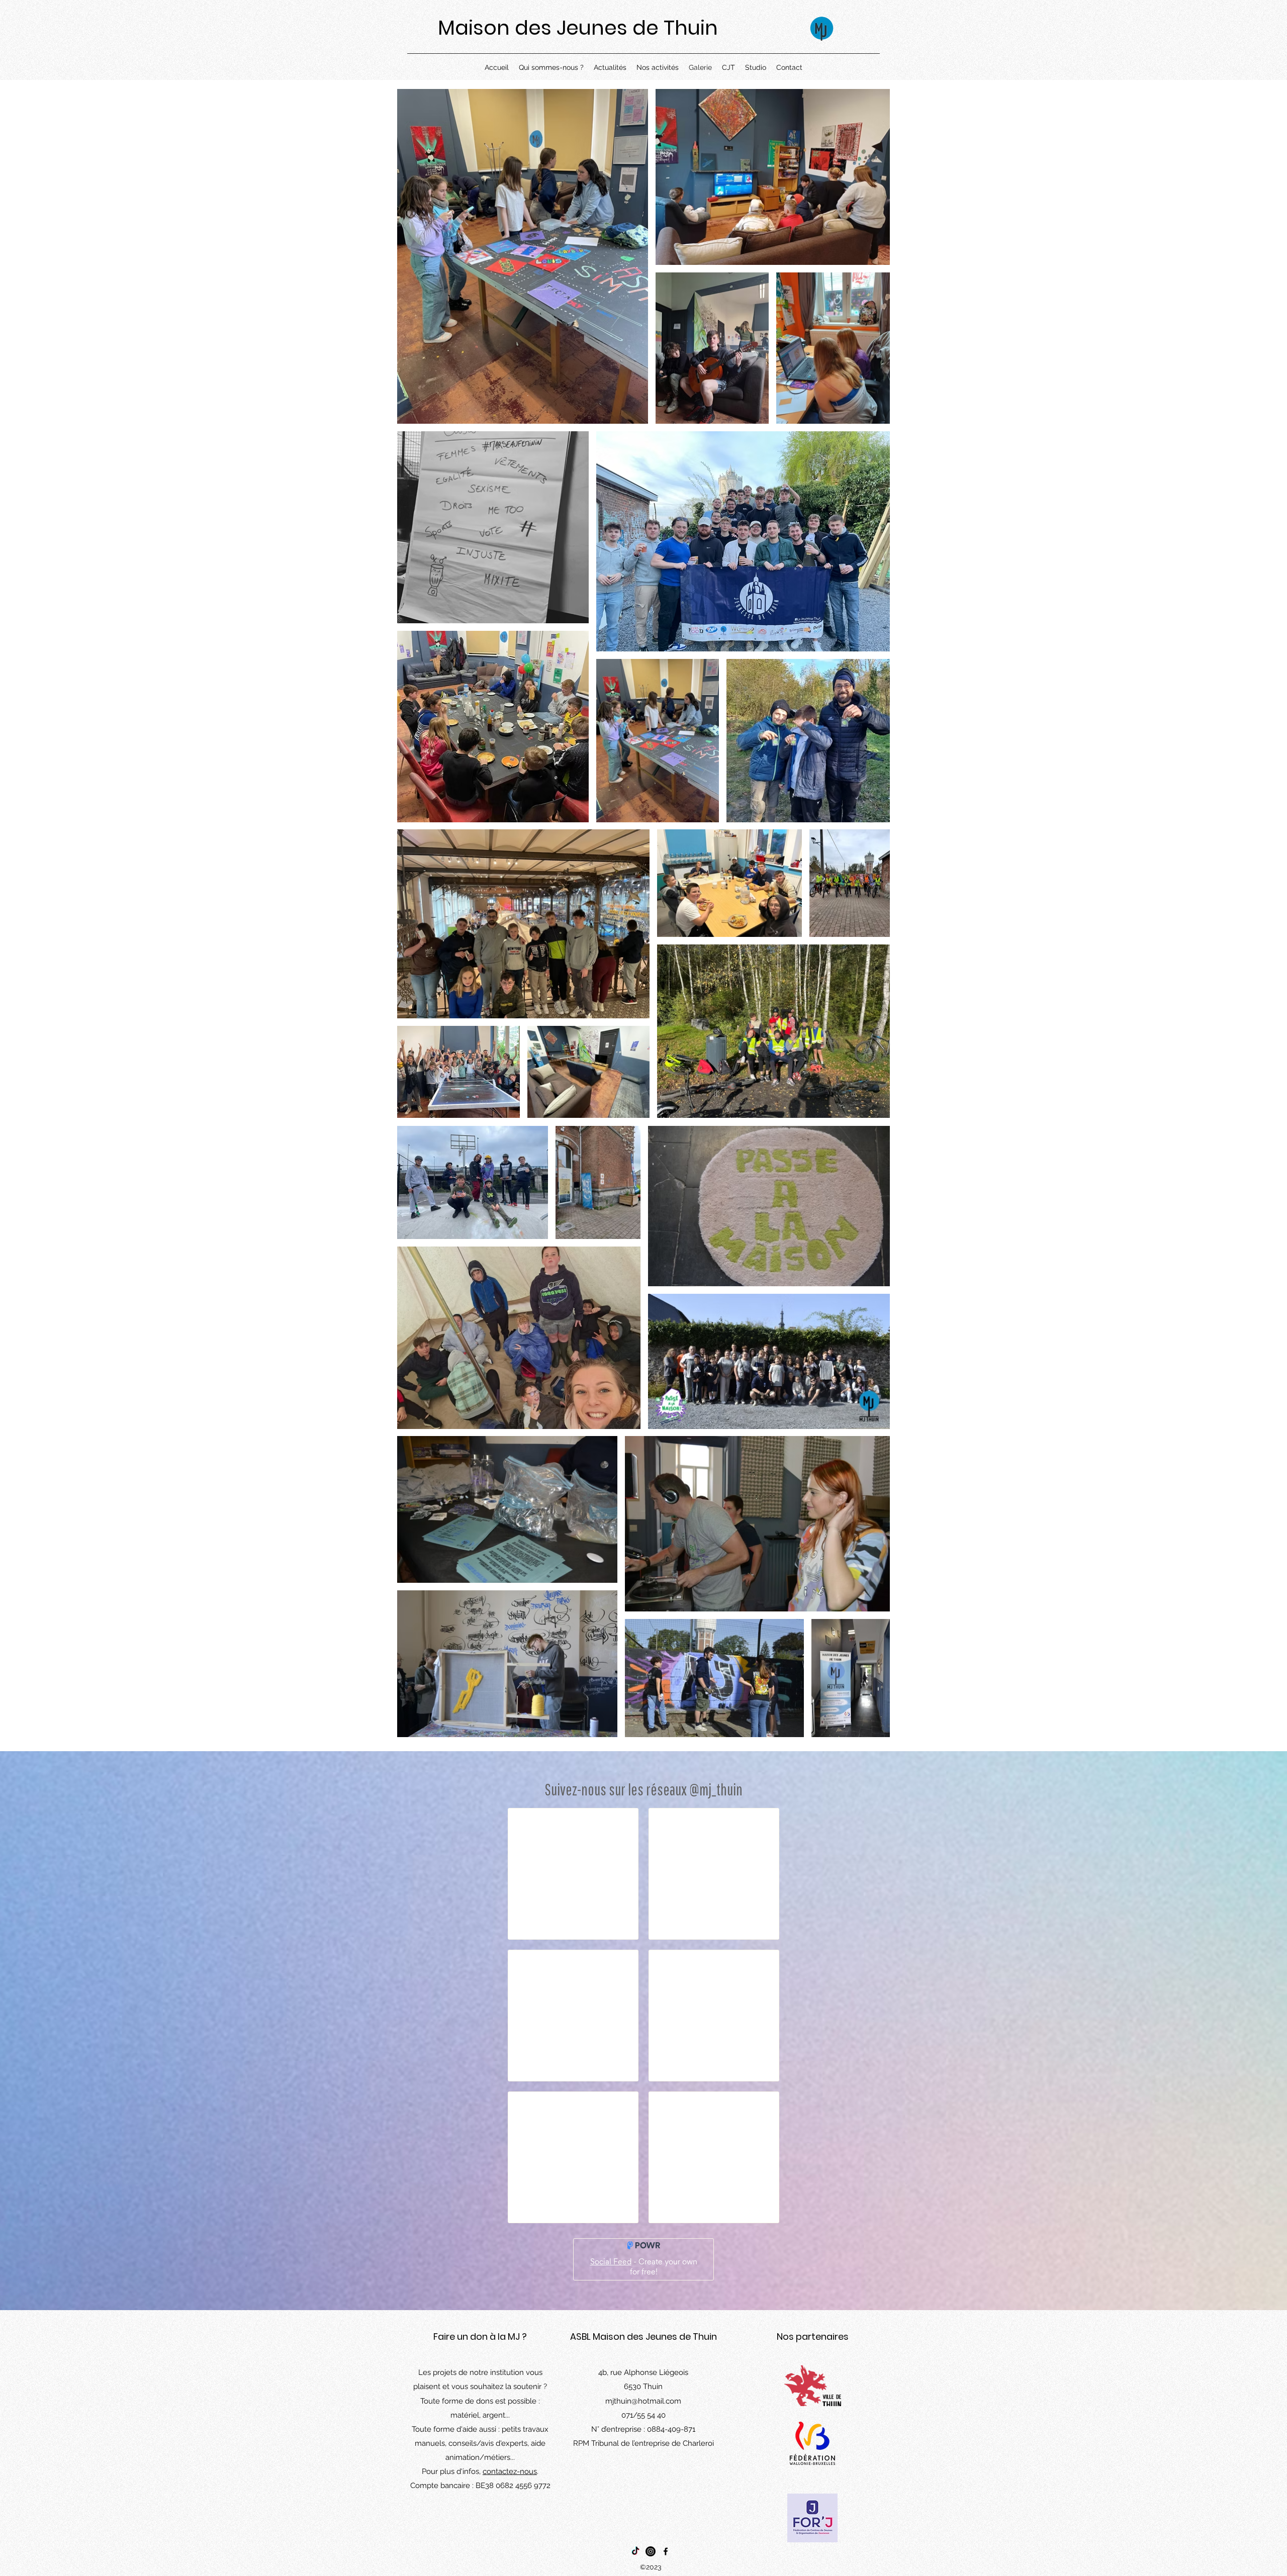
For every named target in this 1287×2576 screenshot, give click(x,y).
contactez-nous (510, 2471)
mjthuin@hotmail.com (643, 2401)
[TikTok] (635, 2551)
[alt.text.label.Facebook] (666, 2551)
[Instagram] (651, 2551)
